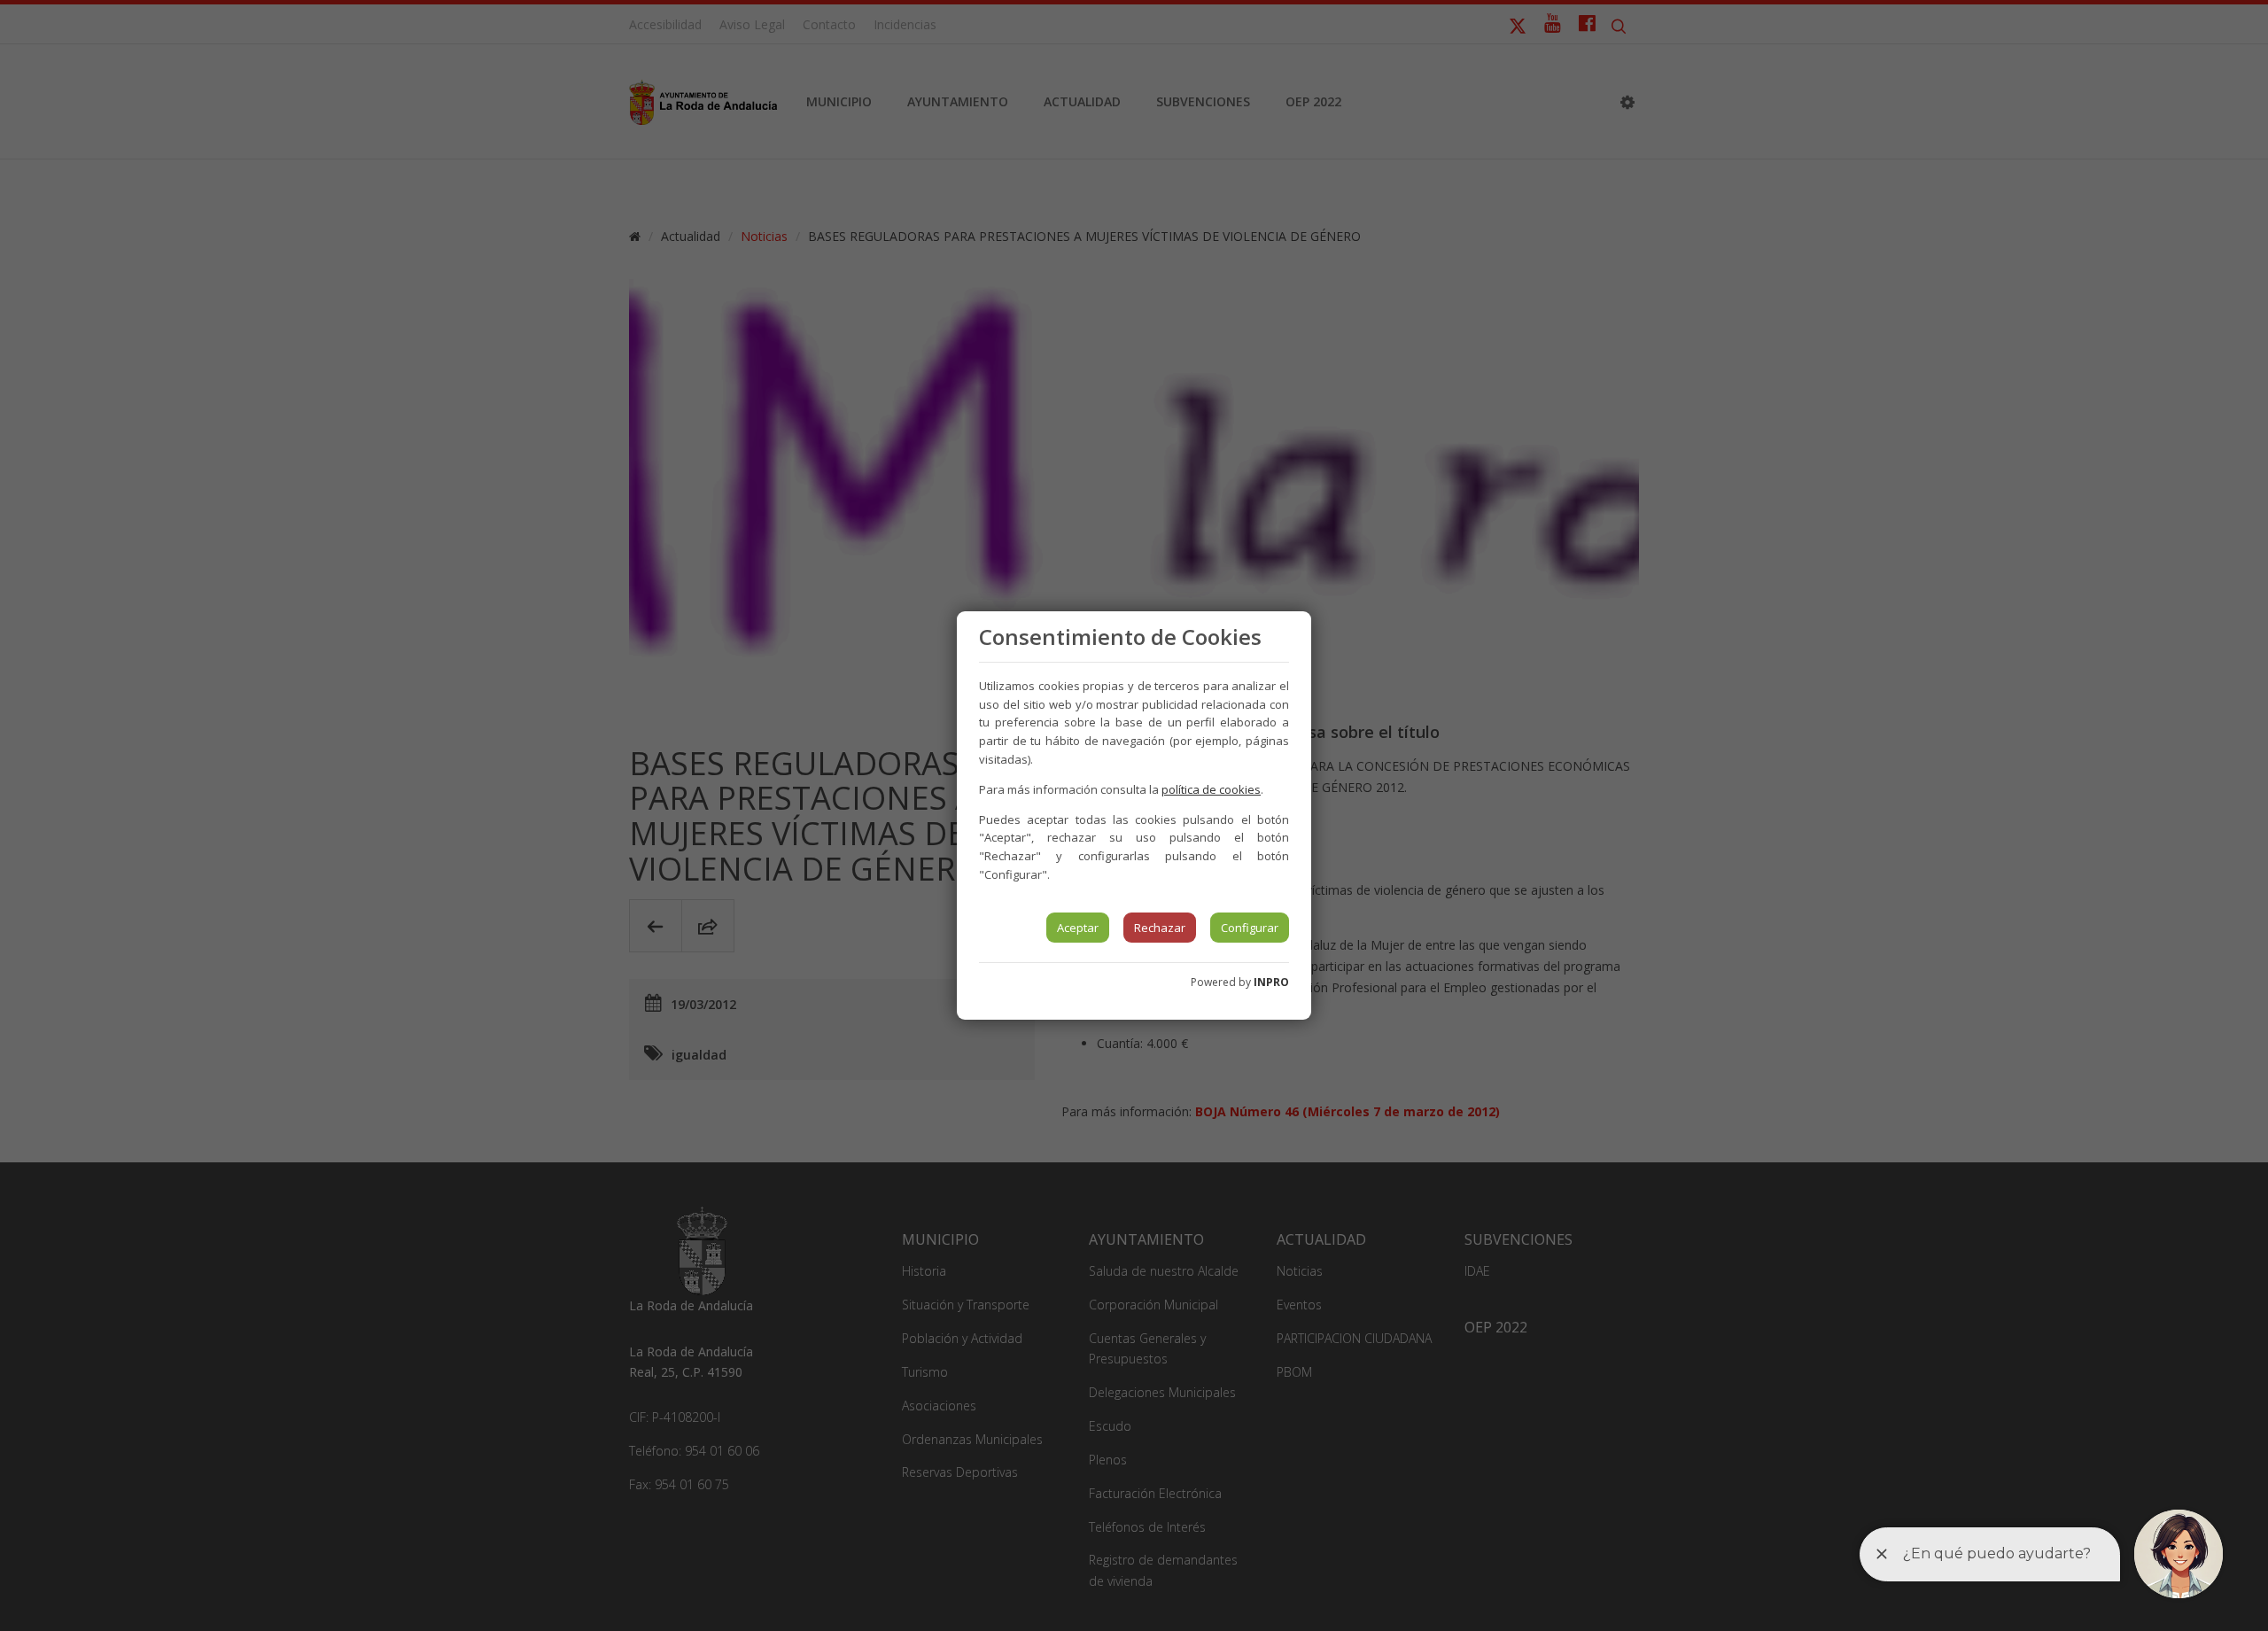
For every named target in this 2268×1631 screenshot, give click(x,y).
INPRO (1271, 982)
